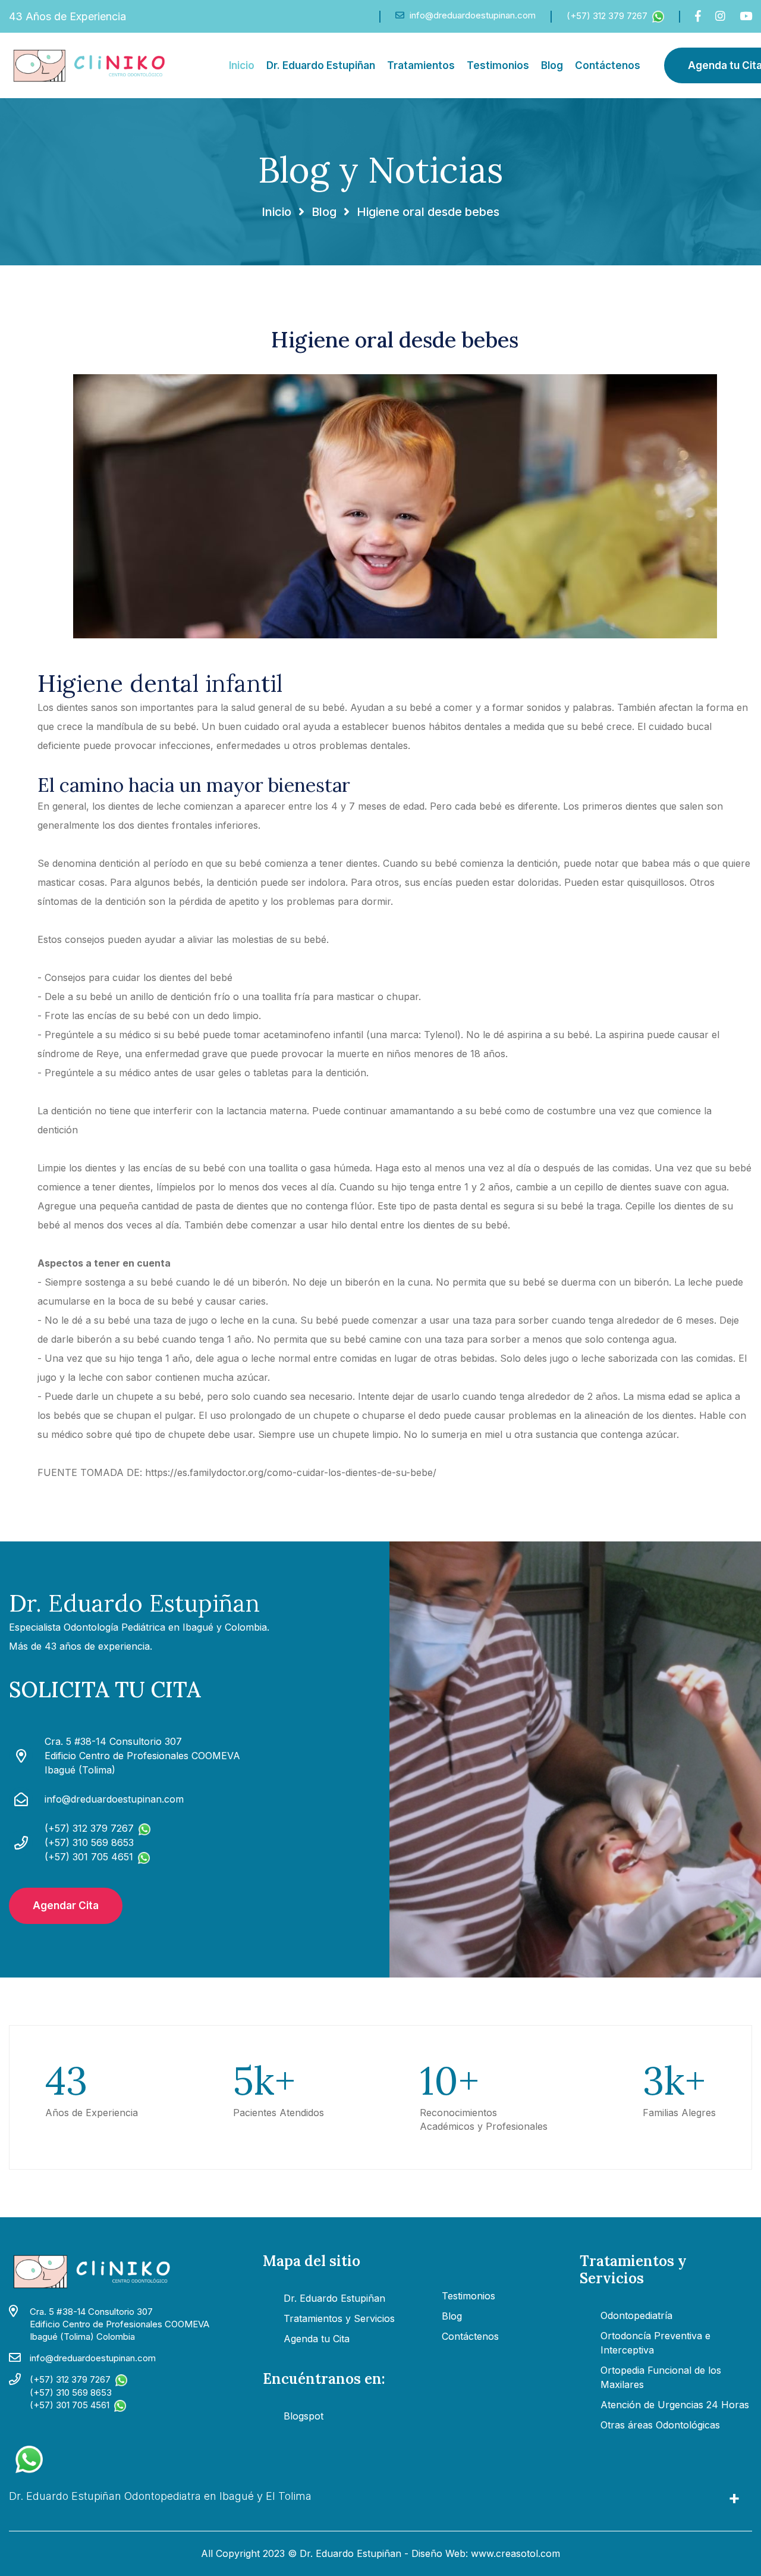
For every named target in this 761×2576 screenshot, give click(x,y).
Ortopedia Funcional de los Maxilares (661, 2377)
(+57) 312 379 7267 (607, 16)
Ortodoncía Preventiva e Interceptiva (655, 2343)
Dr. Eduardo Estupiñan (321, 65)
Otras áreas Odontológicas (660, 2425)
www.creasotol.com (515, 2553)
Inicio (242, 65)
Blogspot (304, 2416)
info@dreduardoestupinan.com (471, 15)
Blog (552, 65)
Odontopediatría (636, 2315)
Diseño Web (438, 2553)
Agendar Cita (66, 1906)
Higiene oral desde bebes (395, 340)
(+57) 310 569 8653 (89, 1842)
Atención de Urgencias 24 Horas (675, 2405)
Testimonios (498, 65)
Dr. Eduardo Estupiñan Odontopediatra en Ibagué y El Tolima (160, 2496)
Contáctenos (608, 65)
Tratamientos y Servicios (339, 2318)
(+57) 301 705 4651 (89, 1857)
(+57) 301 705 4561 (70, 2405)
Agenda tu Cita (317, 2339)
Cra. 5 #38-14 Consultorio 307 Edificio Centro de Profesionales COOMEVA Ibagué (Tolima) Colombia (120, 2324)
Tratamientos (421, 65)
